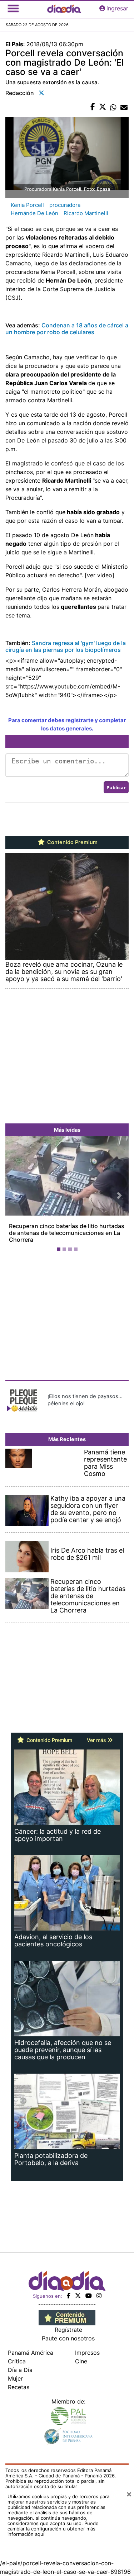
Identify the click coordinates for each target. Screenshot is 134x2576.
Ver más (97, 1740)
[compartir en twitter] (103, 107)
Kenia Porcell (27, 205)
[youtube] (89, 2296)
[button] (15, 1195)
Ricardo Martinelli (86, 213)
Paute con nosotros (68, 2338)
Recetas (19, 2387)
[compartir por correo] (124, 107)
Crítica (17, 2361)
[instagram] (99, 2296)
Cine (81, 2361)
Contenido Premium (72, 842)
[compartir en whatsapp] (113, 107)
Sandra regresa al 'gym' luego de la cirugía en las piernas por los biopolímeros (66, 646)
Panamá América (31, 2353)
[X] (78, 2296)
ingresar (117, 8)
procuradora (65, 205)
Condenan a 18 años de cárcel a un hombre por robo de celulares (67, 329)
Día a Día (20, 2370)
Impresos (87, 2353)
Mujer (15, 2378)
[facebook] (69, 2296)
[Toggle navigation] (13, 8)
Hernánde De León (34, 213)
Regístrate (68, 2330)
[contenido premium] (67, 2317)
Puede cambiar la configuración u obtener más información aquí (53, 2529)
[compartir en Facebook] (93, 107)
